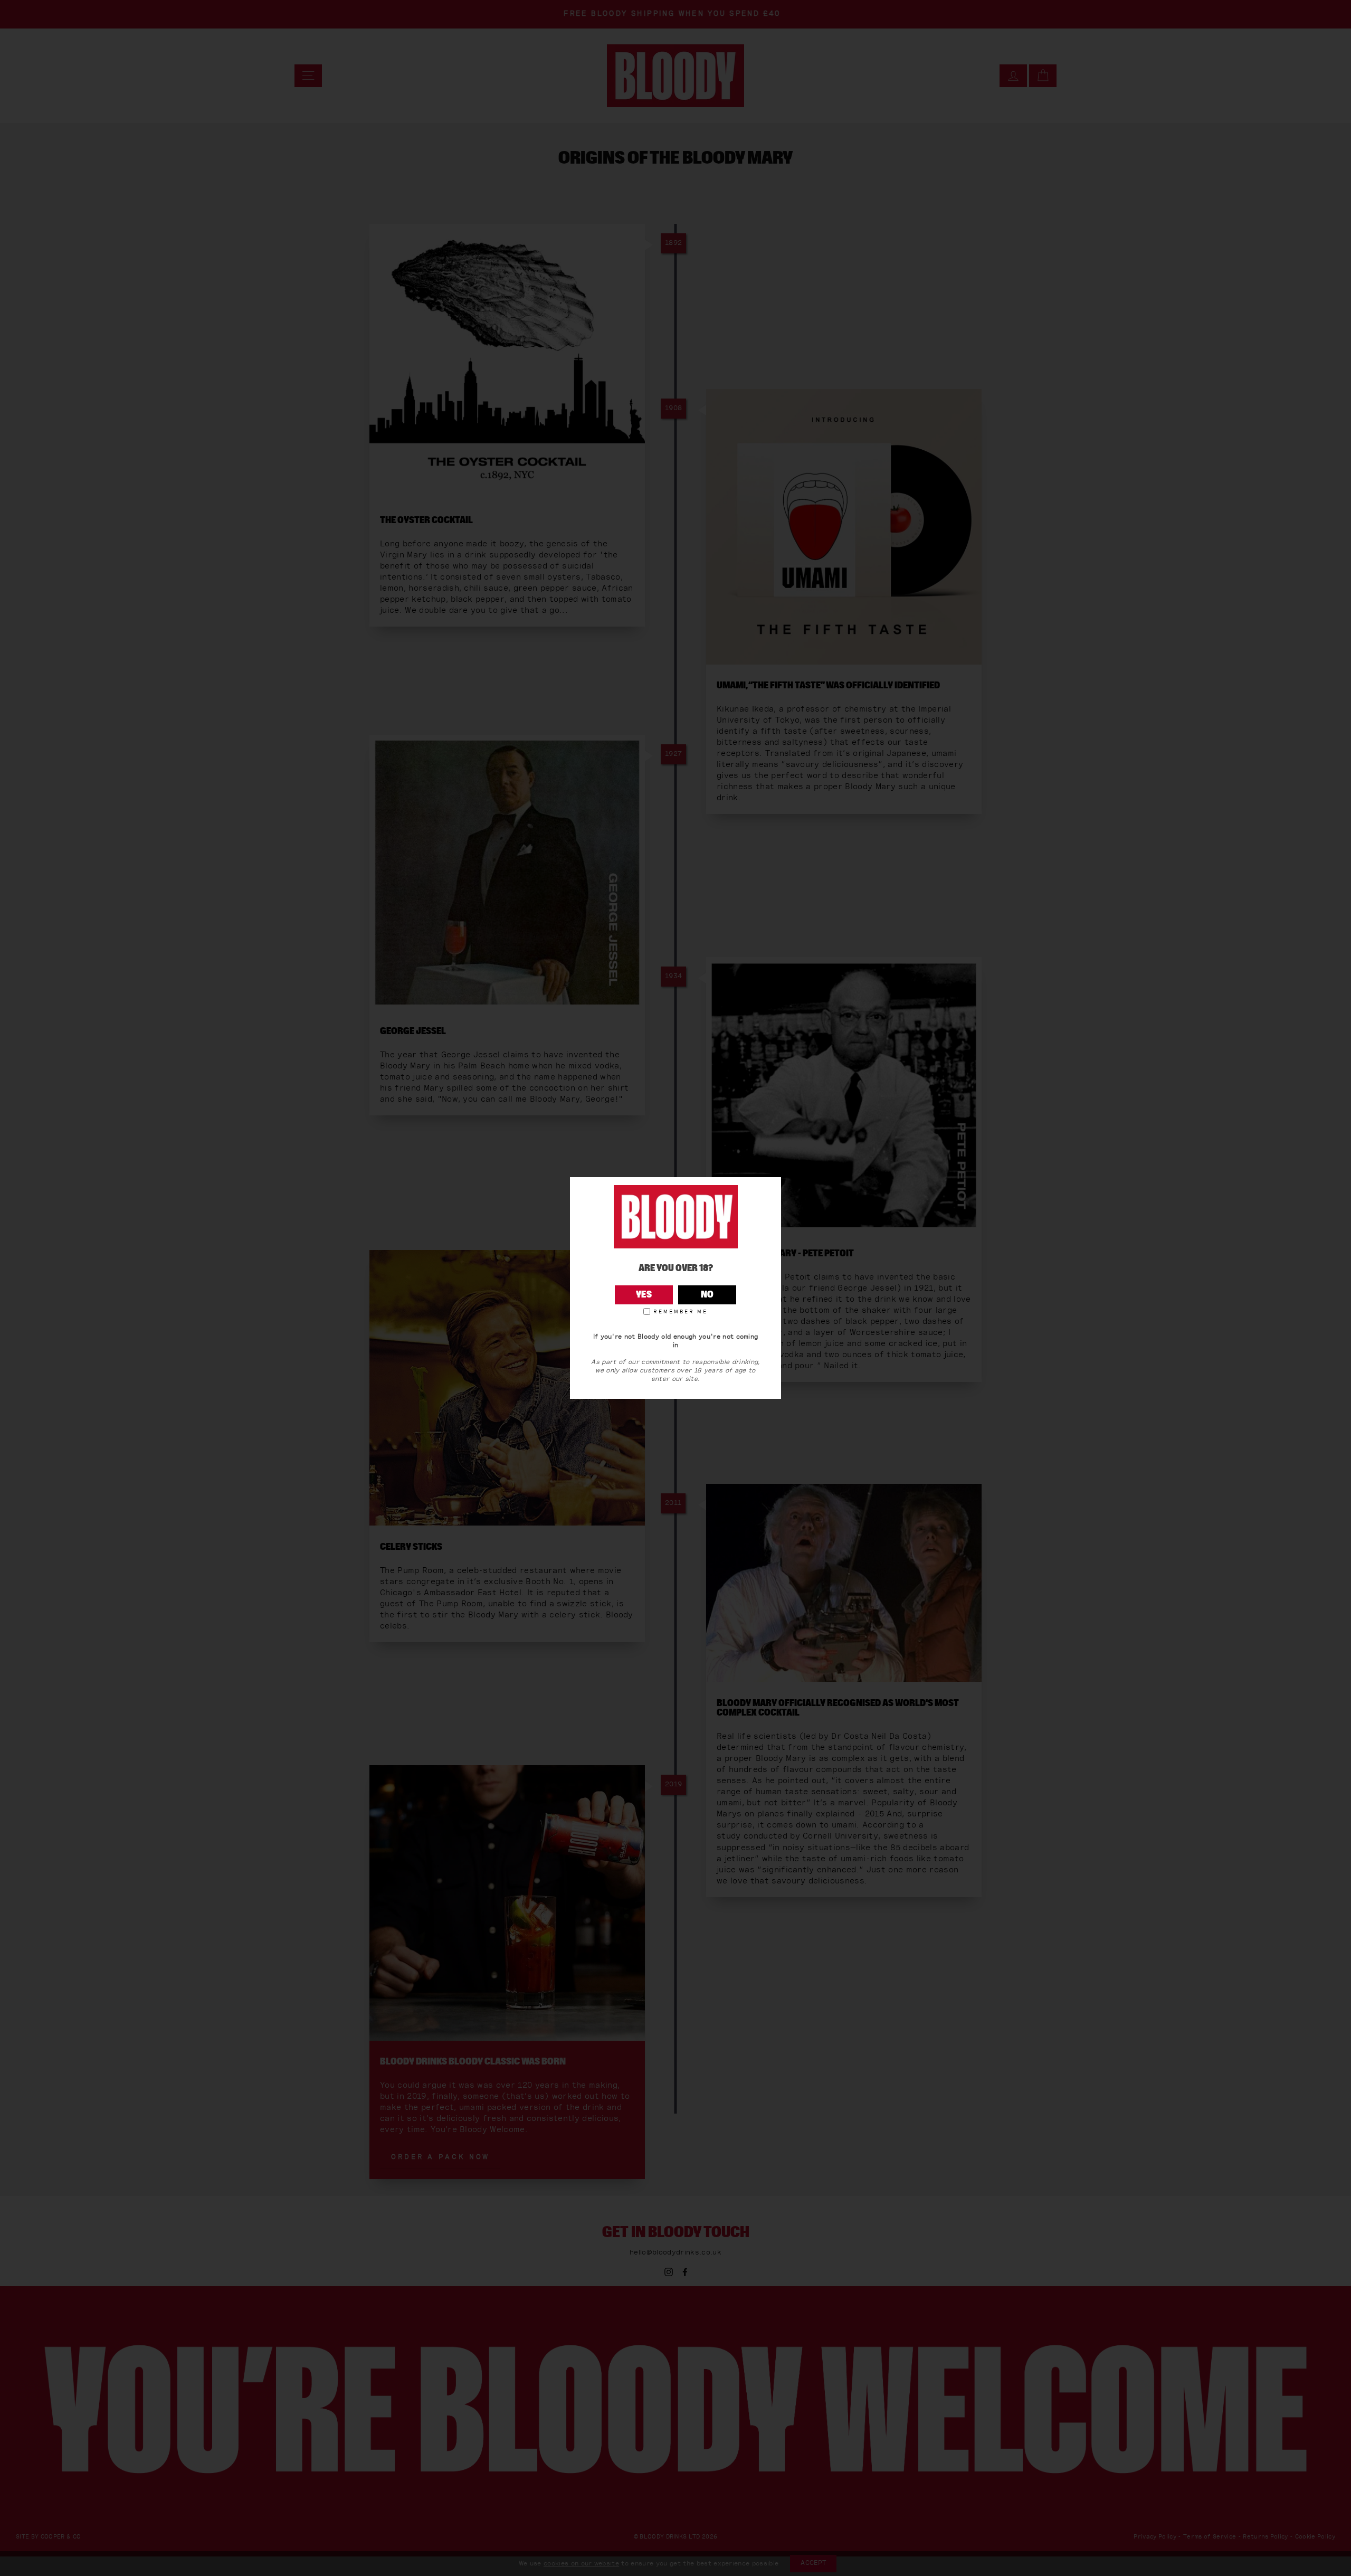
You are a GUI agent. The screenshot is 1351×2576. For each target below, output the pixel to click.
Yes (644, 1295)
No (707, 1295)
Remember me (681, 1312)
